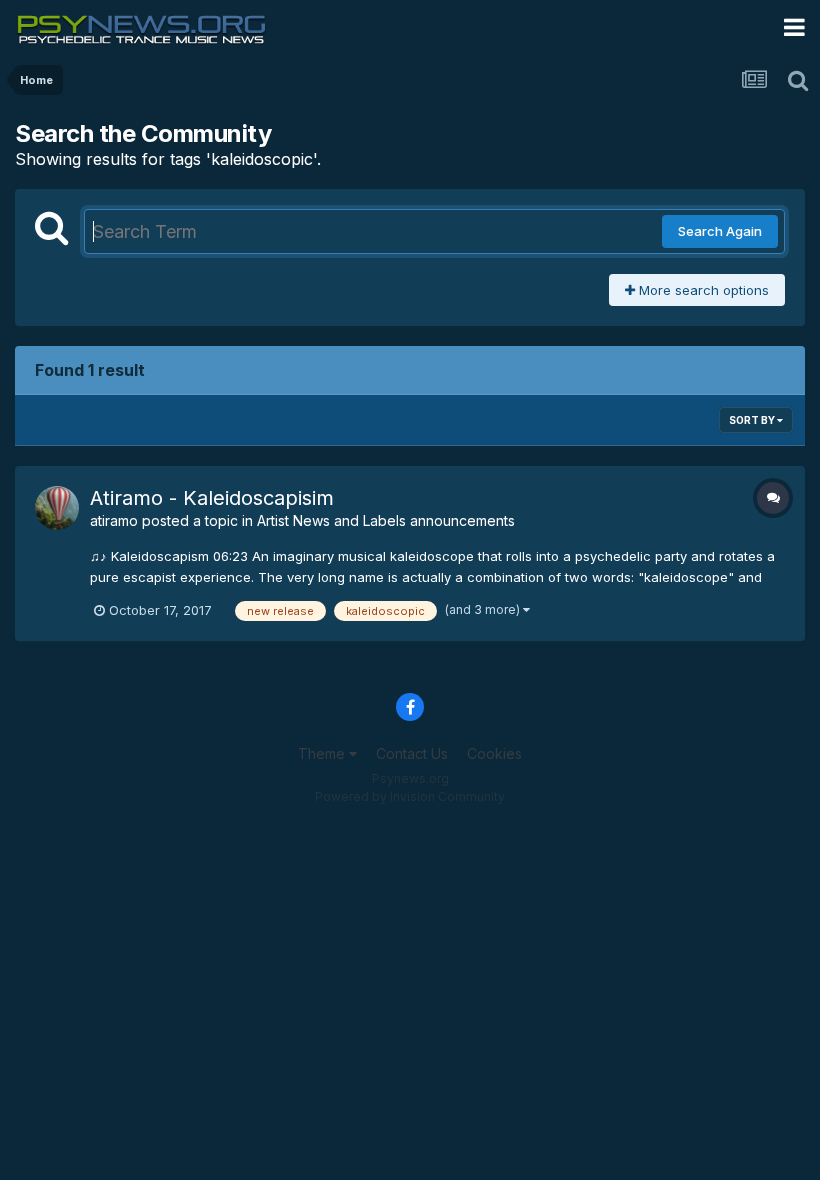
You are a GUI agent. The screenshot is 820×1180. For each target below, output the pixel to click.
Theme (323, 753)
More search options (702, 290)
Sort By (753, 420)
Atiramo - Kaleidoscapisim (212, 498)
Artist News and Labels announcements (386, 520)
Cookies (494, 753)
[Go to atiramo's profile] (57, 508)
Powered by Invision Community (410, 796)
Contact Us (412, 753)
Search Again (720, 231)
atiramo (114, 520)
